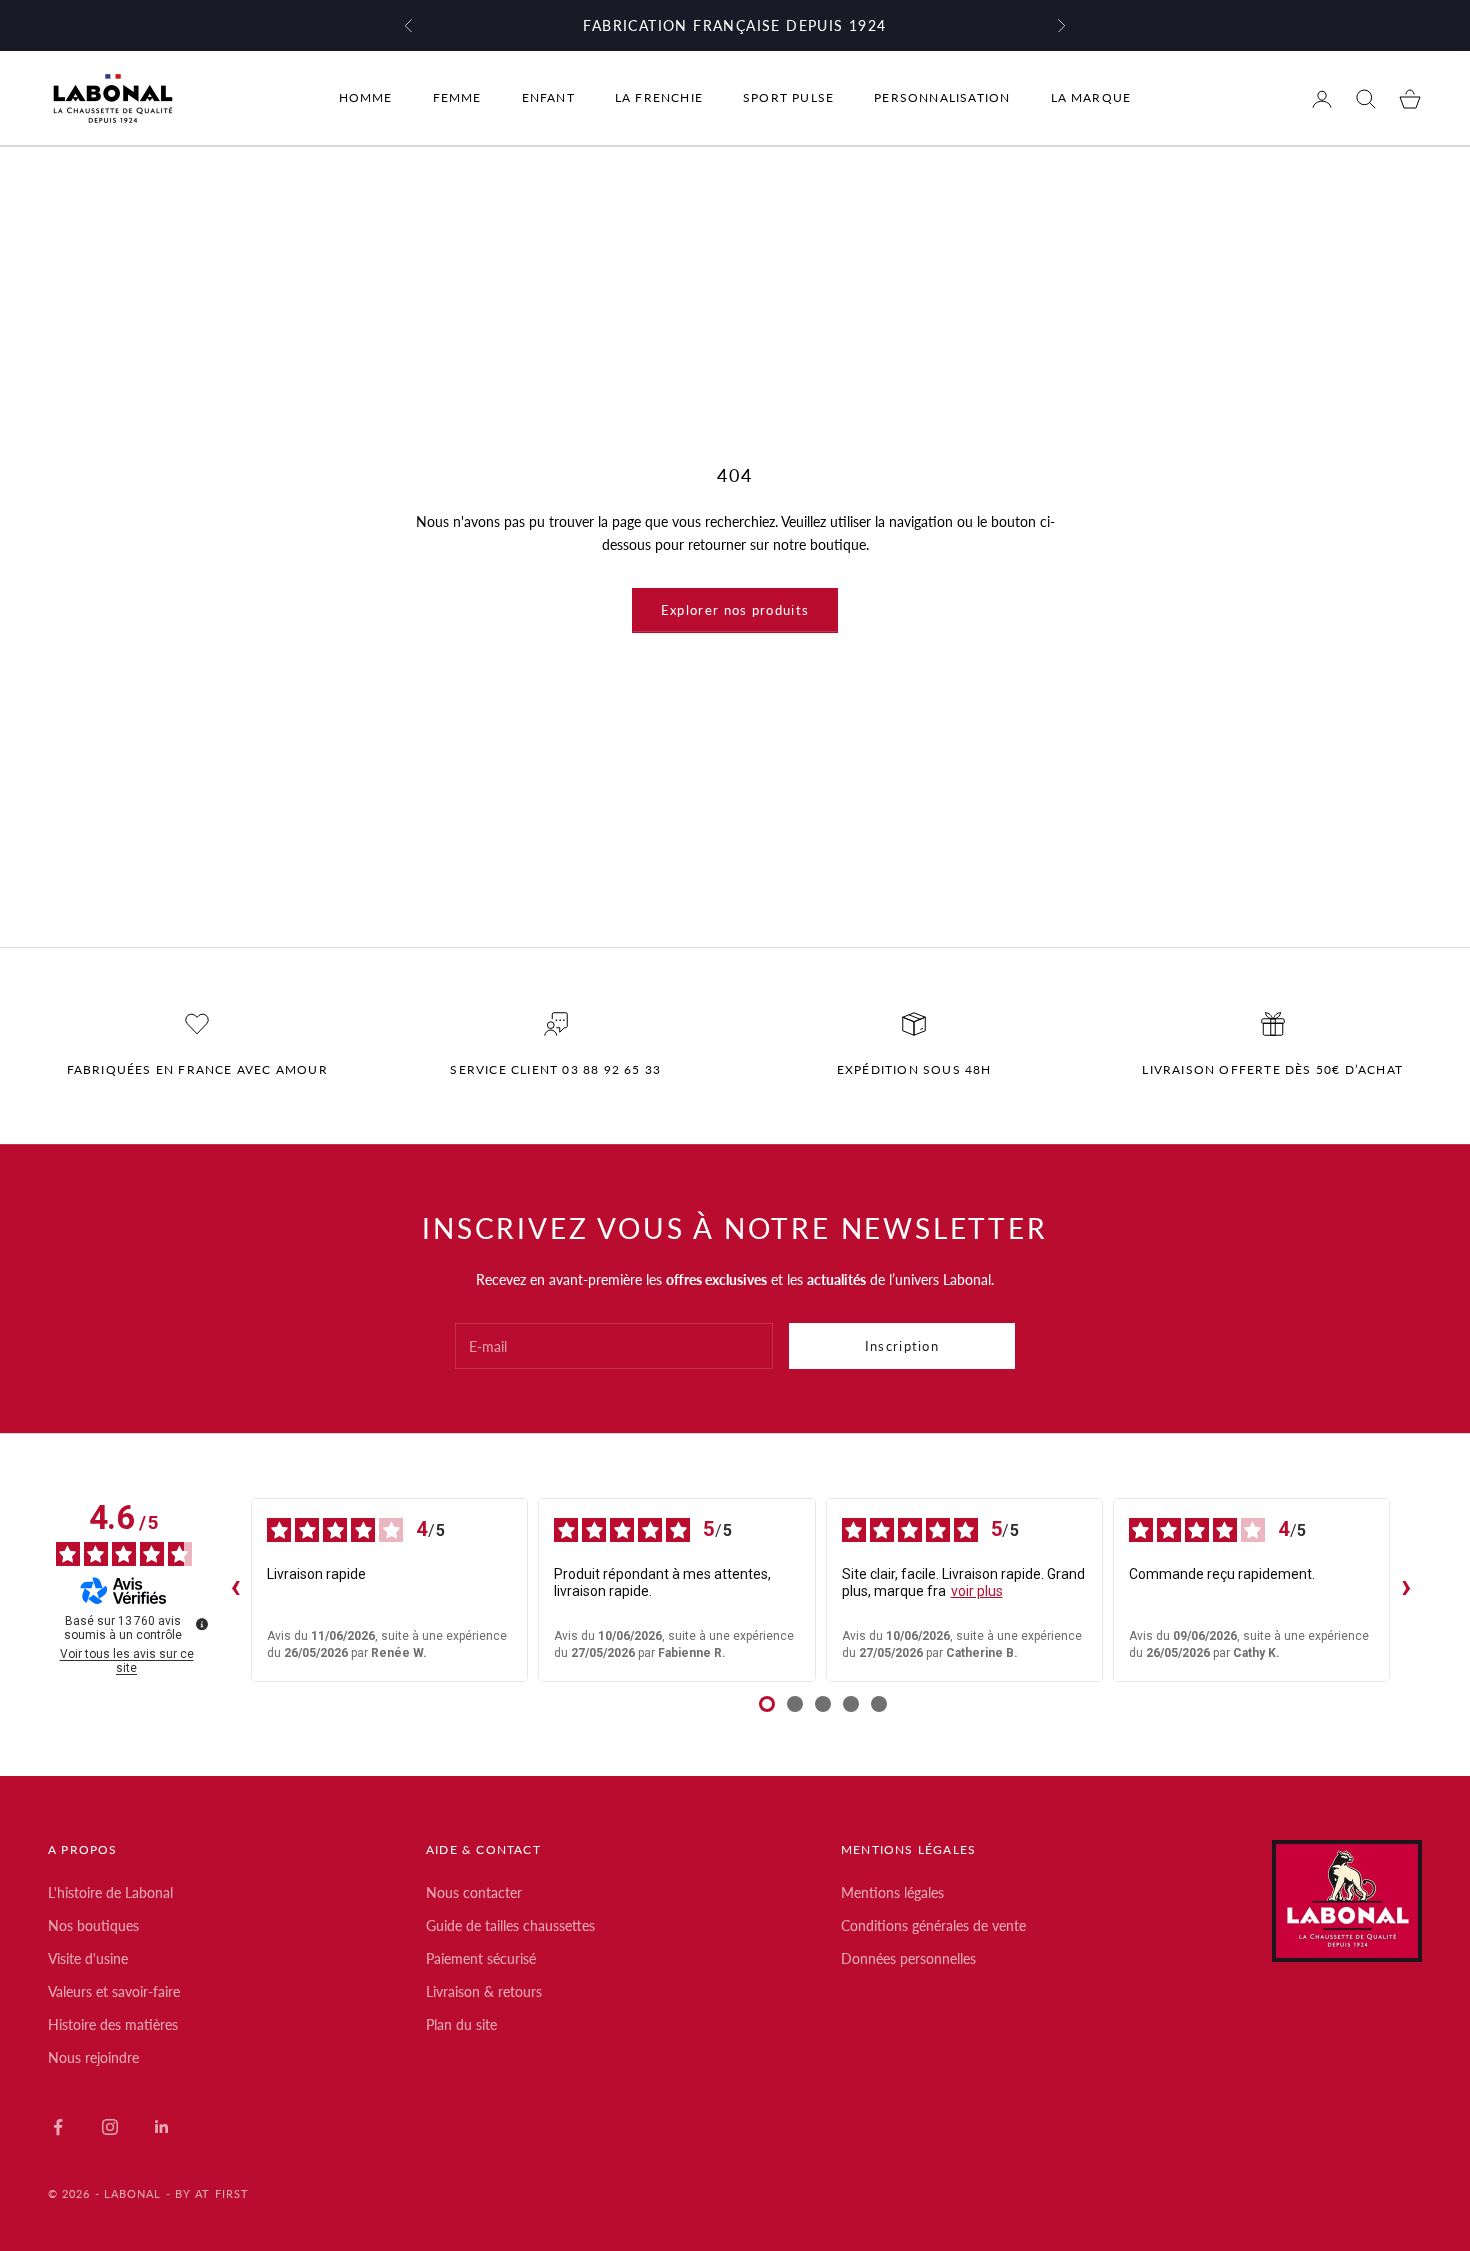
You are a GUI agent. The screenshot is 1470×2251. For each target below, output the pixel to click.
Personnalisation (942, 98)
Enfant (548, 98)
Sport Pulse (788, 98)
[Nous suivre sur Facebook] (58, 2127)
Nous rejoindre (93, 2057)
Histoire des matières (113, 2024)
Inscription (902, 1346)
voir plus (977, 1591)
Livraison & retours (484, 1991)
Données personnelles (908, 1958)
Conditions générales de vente (933, 1925)
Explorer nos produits (735, 610)
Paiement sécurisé (481, 1958)
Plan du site (461, 2024)
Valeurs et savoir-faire (114, 1991)
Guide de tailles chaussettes (510, 1925)
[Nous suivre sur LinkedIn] (162, 2127)
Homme (366, 98)
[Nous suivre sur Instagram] (110, 2127)
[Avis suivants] (1406, 1590)
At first (222, 2193)
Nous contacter (474, 1892)
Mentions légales (892, 1892)
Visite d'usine (88, 1958)
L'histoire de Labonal (110, 1892)
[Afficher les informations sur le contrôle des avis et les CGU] (202, 1624)
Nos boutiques (93, 1925)
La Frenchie (659, 98)
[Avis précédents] (235, 1590)
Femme (457, 98)
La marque (1091, 98)
